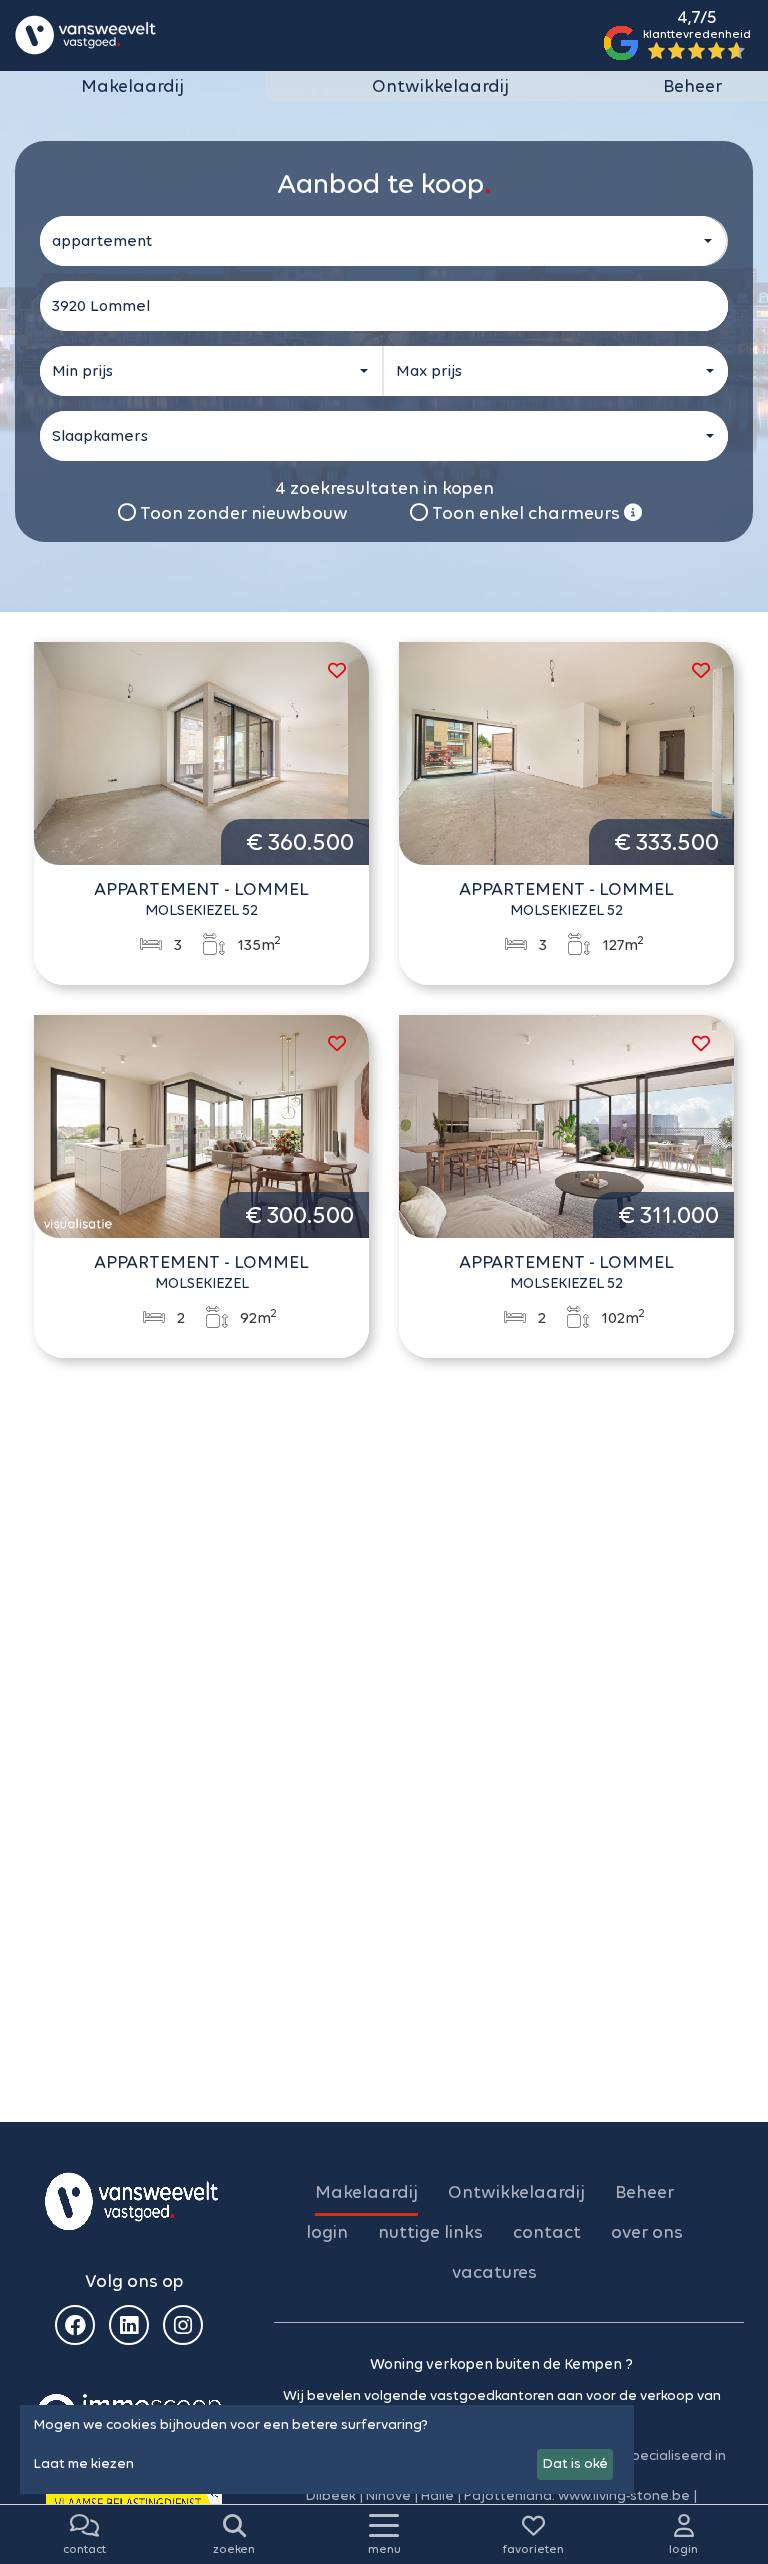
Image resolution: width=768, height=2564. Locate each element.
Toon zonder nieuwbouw (242, 513)
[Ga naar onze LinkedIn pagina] (129, 2325)
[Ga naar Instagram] (183, 2325)
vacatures (494, 2272)
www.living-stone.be (624, 2495)
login (327, 2232)
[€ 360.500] (201, 752)
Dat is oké (575, 2463)
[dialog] (327, 2449)
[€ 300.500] (201, 1125)
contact (547, 2232)
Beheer (692, 86)
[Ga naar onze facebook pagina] (75, 2325)
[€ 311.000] (566, 1125)
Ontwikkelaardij (440, 86)
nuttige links (430, 2232)
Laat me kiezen (84, 2463)
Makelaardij (132, 86)
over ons (647, 2232)
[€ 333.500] (566, 752)
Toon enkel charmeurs (526, 513)
